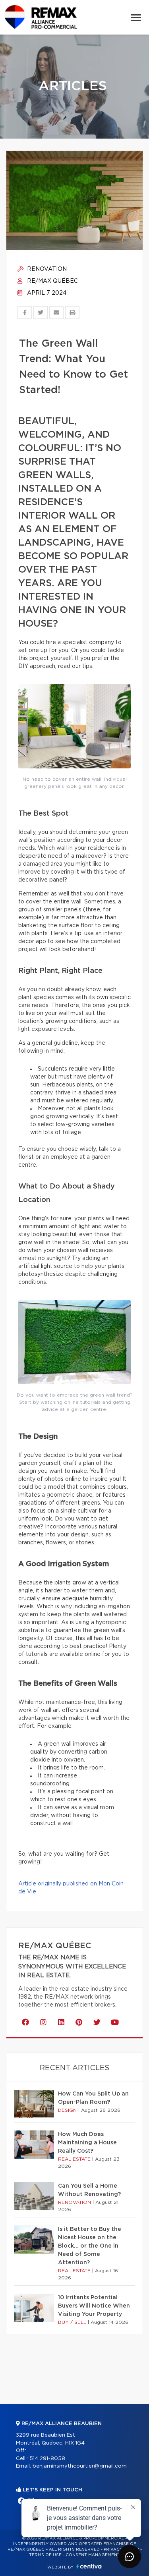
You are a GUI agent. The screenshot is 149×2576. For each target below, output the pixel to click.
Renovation (46, 269)
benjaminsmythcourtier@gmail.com (80, 2466)
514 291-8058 (47, 2459)
